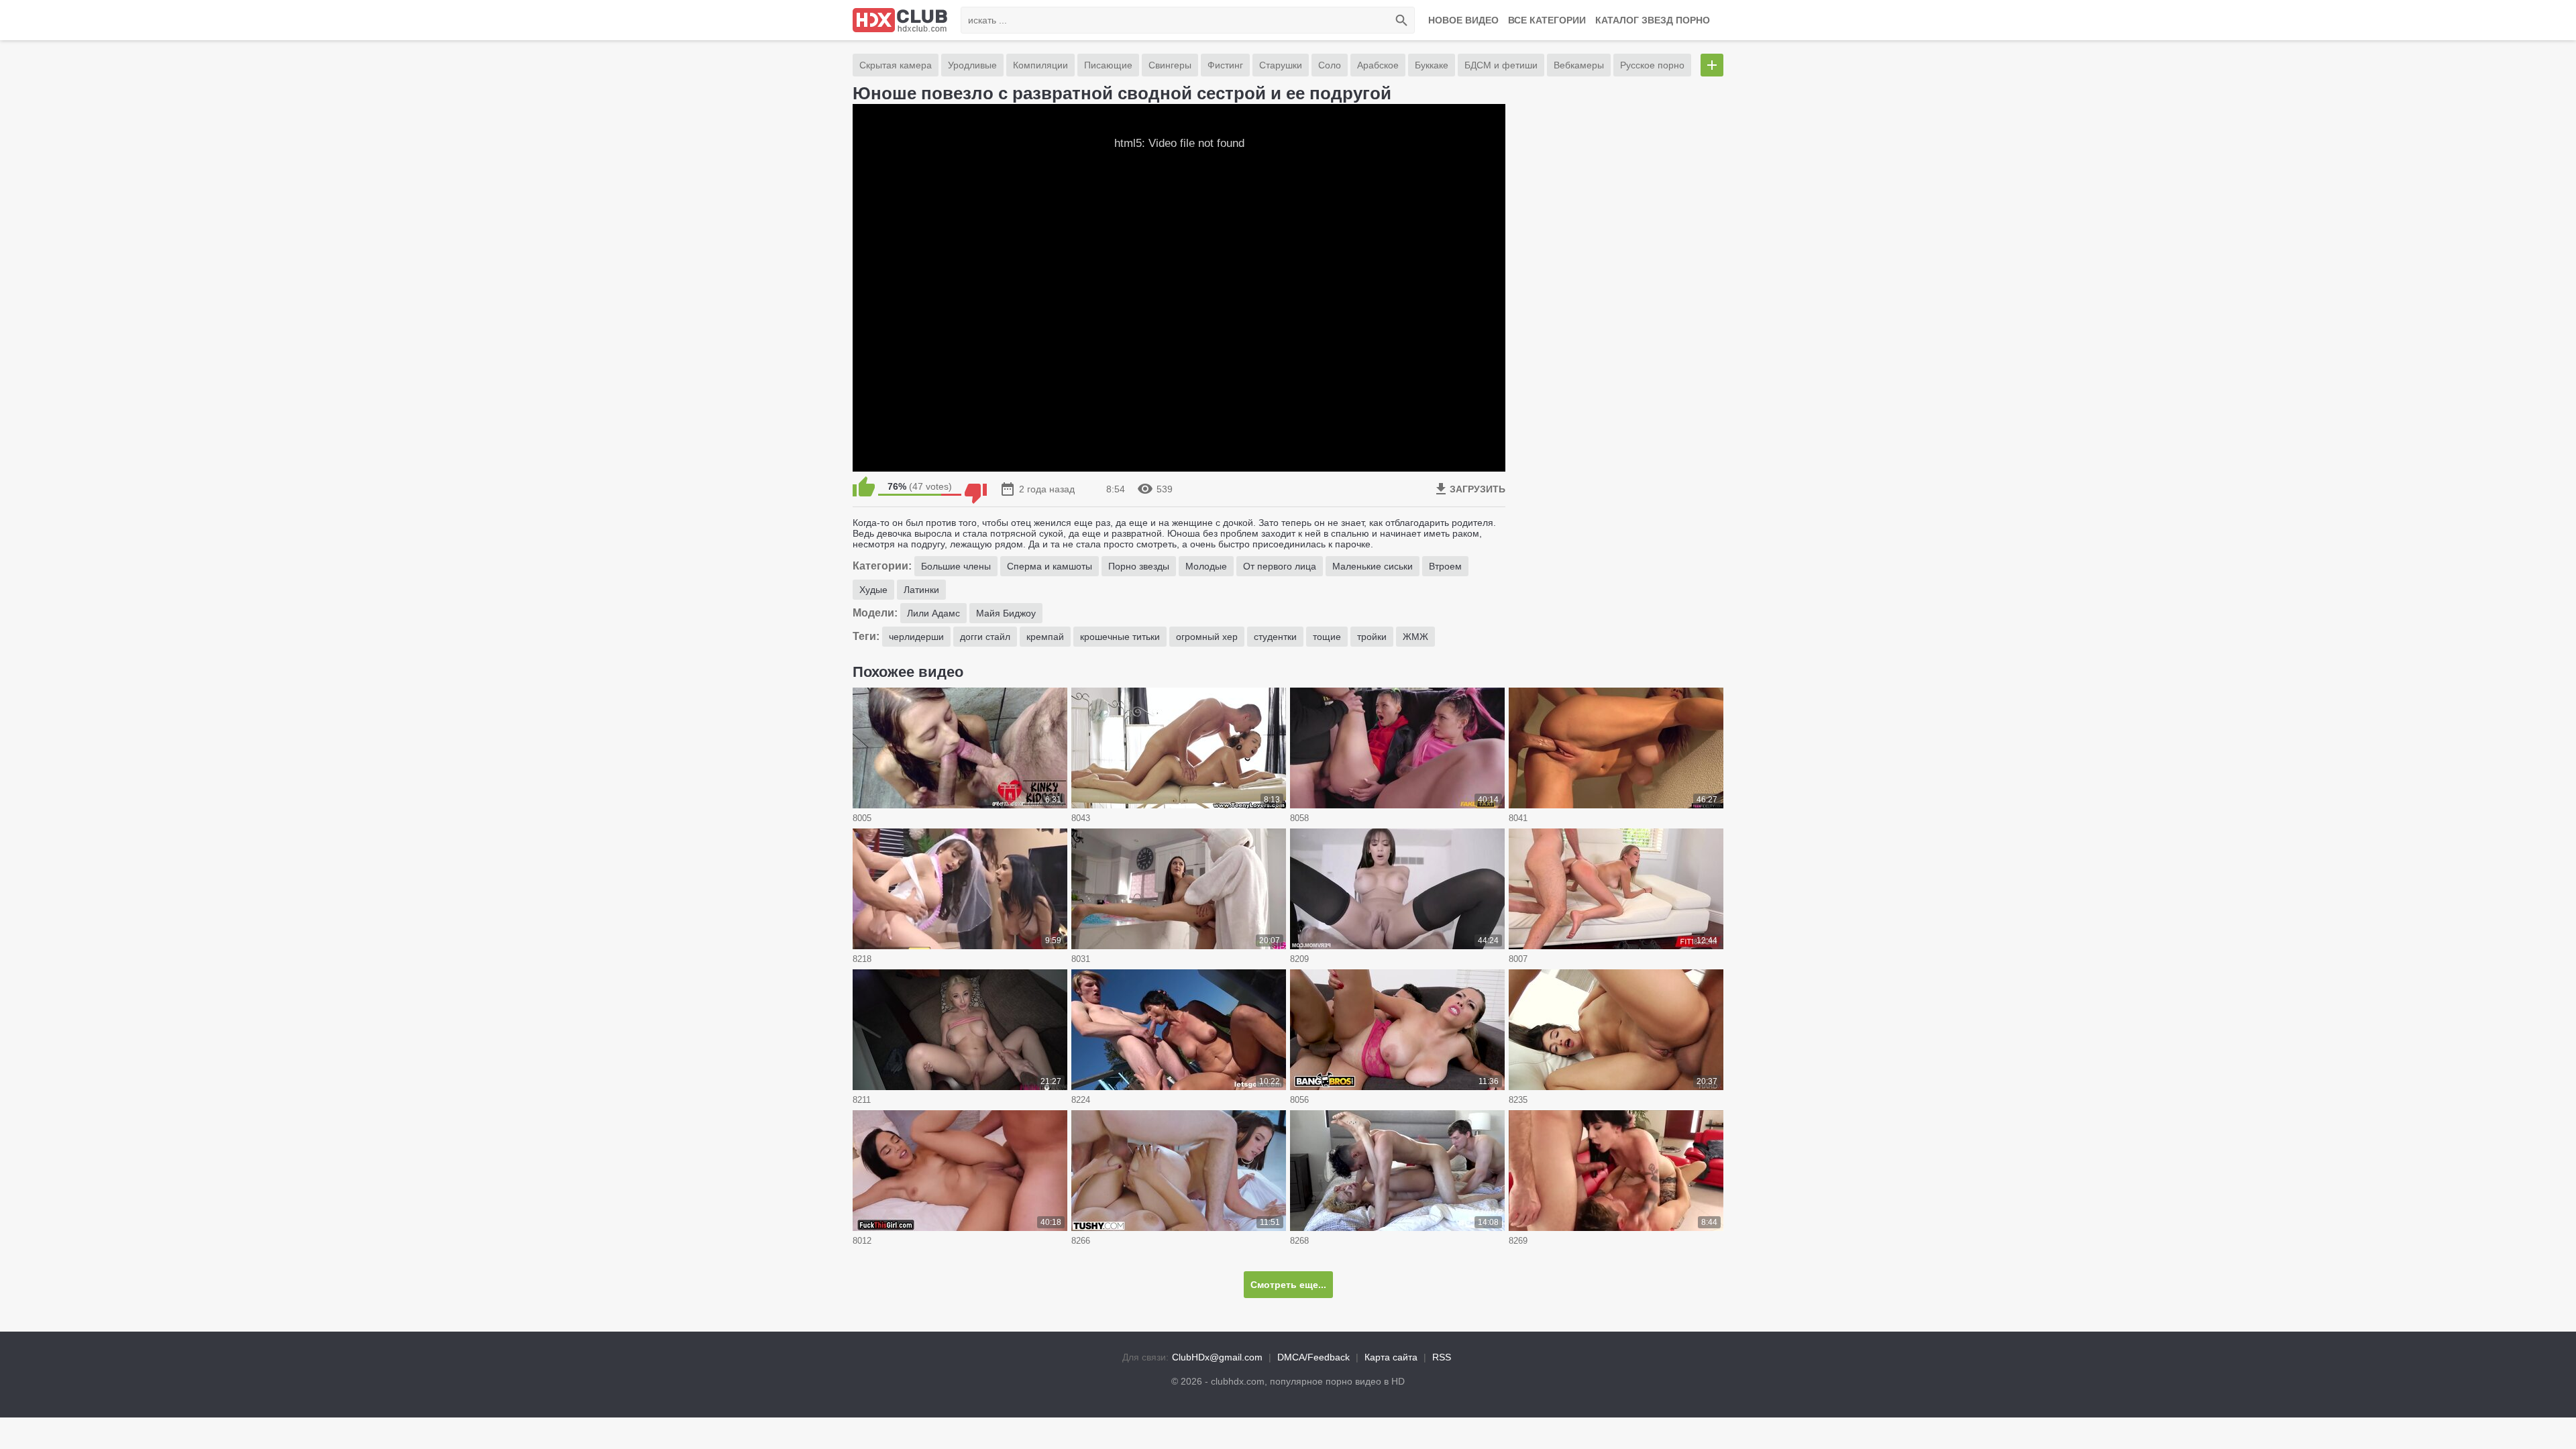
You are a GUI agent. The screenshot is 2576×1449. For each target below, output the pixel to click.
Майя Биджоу (1006, 613)
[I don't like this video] (976, 486)
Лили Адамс (933, 613)
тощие (1327, 637)
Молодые (1206, 566)
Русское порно (1652, 65)
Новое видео (1463, 20)
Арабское (1378, 65)
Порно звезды (1139, 566)
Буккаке (1432, 65)
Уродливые (972, 65)
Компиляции (1040, 65)
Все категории (1547, 20)
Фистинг (1225, 65)
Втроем (1445, 566)
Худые (873, 590)
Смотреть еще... (1288, 1285)
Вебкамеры (1579, 65)
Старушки (1281, 65)
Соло (1330, 65)
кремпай (1045, 637)
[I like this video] (864, 486)
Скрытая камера (896, 65)
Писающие (1108, 65)
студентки (1275, 637)
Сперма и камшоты (1050, 566)
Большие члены (956, 566)
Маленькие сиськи (1373, 566)
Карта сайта (1391, 1357)
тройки (1372, 637)
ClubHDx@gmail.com (1217, 1357)
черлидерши (916, 637)
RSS (1442, 1357)
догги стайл (985, 637)
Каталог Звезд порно (1653, 20)
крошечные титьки (1120, 637)
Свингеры (1170, 65)
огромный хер (1207, 637)
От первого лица (1280, 566)
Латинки (921, 590)
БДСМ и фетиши (1501, 65)
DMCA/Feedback (1313, 1357)
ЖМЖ (1415, 637)
